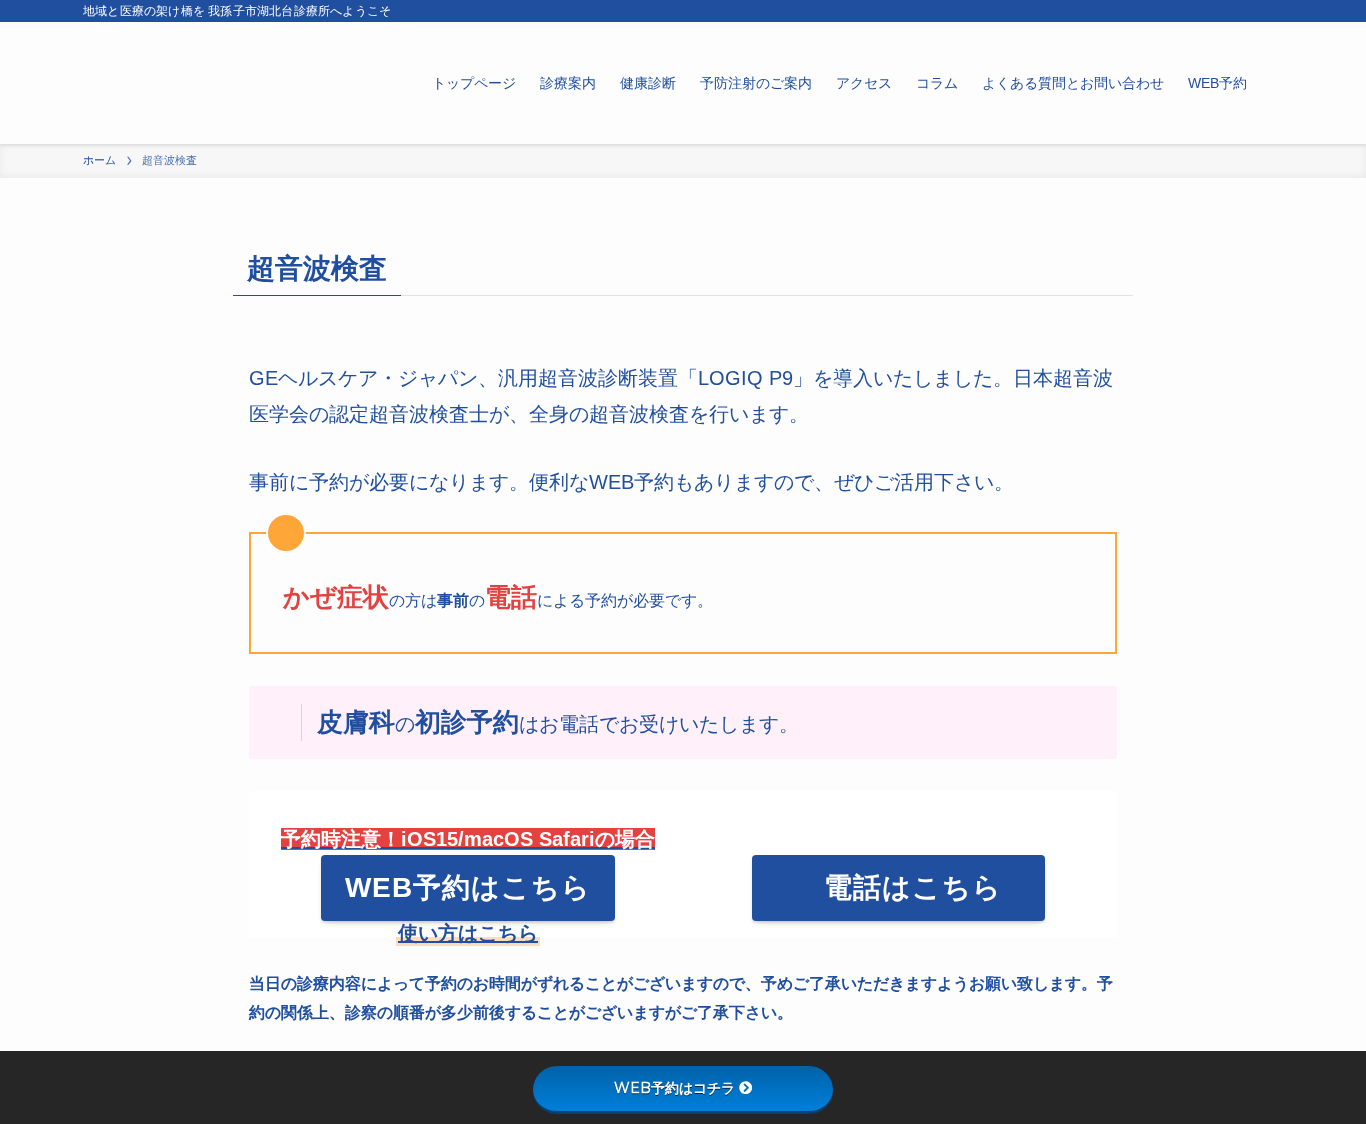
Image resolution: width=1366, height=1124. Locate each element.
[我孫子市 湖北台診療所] (220, 83)
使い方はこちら (468, 933)
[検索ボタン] (1271, 83)
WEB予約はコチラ (674, 1088)
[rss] (1270, 11)
